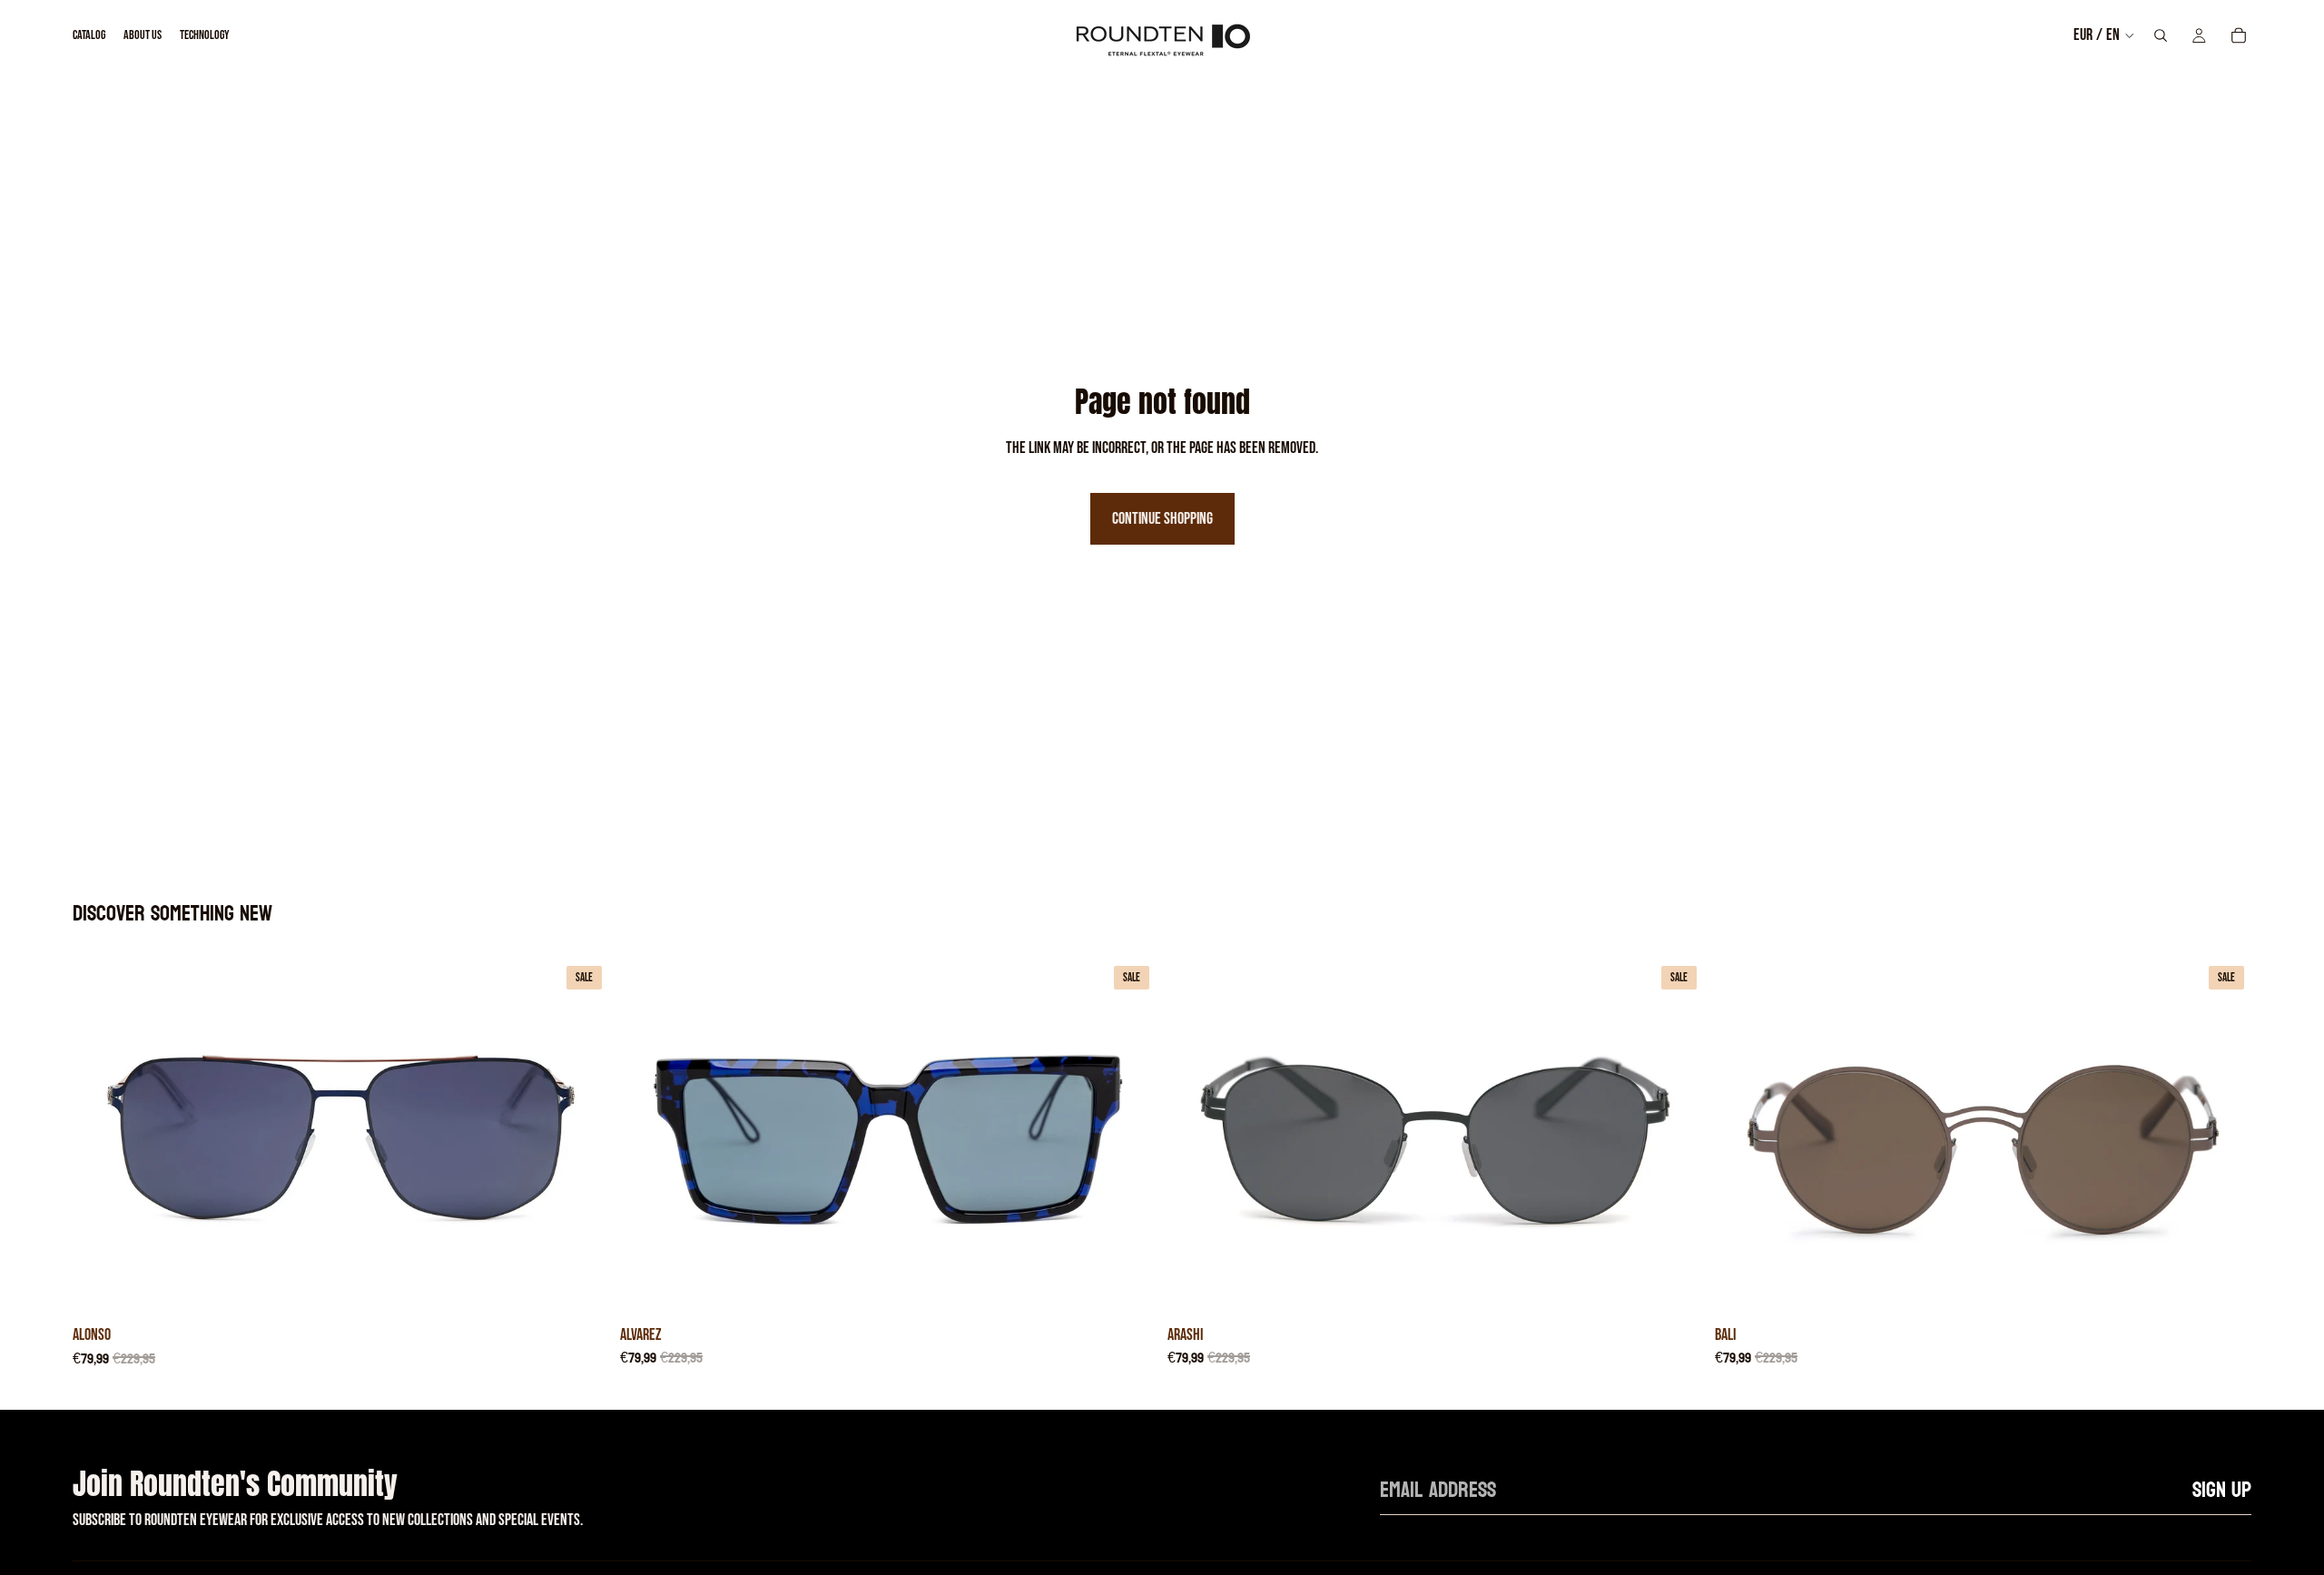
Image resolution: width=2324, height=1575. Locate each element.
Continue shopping (1162, 519)
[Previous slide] (100, 1137)
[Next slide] (582, 1137)
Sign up (2222, 1490)
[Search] (2161, 35)
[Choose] (581, 1289)
